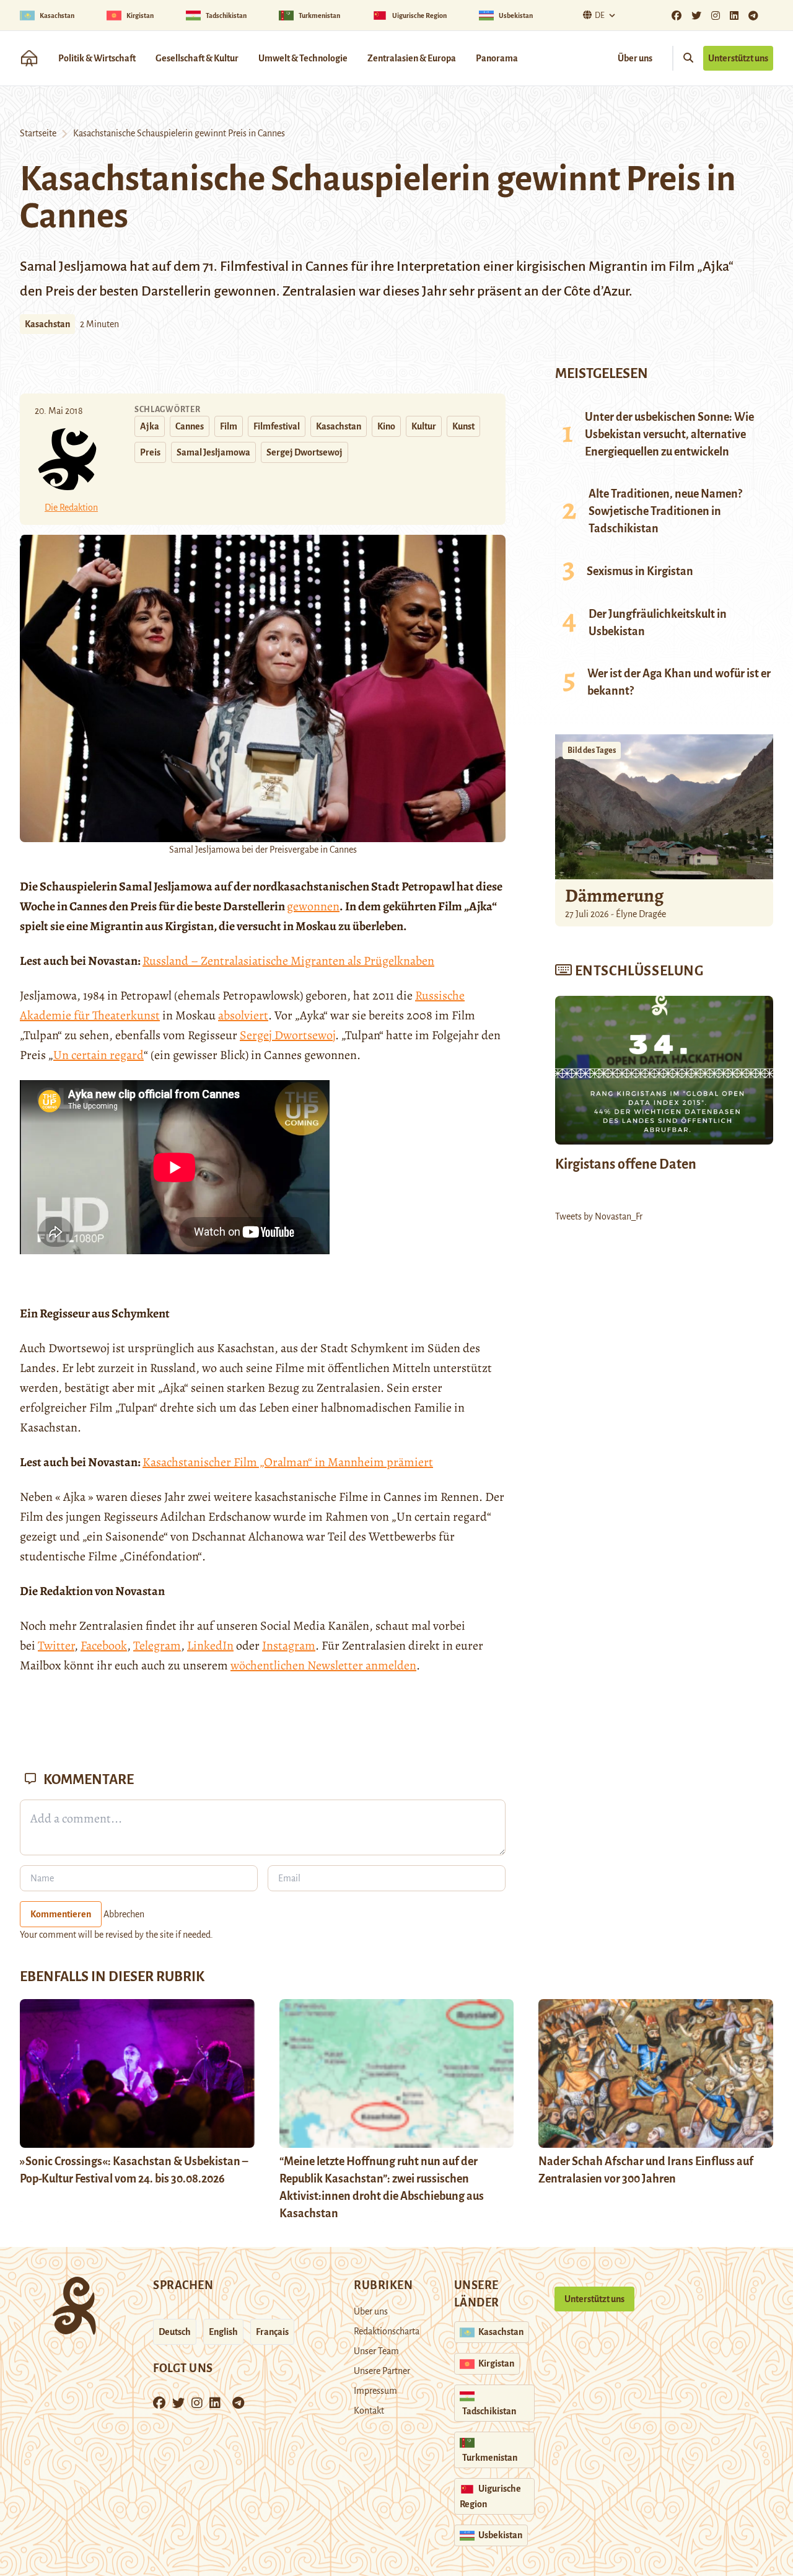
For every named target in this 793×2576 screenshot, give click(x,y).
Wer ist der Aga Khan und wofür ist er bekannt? (679, 682)
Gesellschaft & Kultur (197, 58)
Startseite (38, 133)
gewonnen (313, 906)
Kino (386, 426)
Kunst (463, 426)
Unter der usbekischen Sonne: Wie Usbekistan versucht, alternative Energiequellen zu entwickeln (669, 434)
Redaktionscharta (387, 2331)
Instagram (289, 1646)
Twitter (56, 1646)
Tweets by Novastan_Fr (599, 1216)
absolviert (243, 1015)
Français (272, 2332)
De (600, 15)
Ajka (150, 426)
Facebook (104, 1646)
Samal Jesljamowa (213, 452)
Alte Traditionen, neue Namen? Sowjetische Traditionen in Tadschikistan (665, 511)
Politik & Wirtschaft (97, 58)
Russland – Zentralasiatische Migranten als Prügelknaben (288, 961)
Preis (150, 452)
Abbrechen (124, 1914)
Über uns (635, 58)
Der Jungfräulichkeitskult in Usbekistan (658, 623)
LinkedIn (210, 1646)
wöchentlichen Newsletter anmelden (323, 1665)
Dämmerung (614, 895)
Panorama (497, 58)
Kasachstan (47, 324)
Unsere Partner (382, 2371)
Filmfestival (277, 426)
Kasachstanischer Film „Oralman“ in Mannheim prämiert (288, 1462)
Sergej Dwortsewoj (304, 452)
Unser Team (376, 2351)
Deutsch (175, 2332)
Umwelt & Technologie (303, 58)
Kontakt (369, 2411)
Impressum (375, 2391)
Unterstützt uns (738, 58)
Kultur (424, 426)
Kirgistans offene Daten (626, 1164)
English (223, 2332)
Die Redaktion (71, 508)
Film (229, 426)
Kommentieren (61, 1914)
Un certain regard (99, 1055)
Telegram (157, 1646)
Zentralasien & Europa (412, 58)
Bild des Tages (592, 750)
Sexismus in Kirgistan (640, 571)
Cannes (190, 426)
